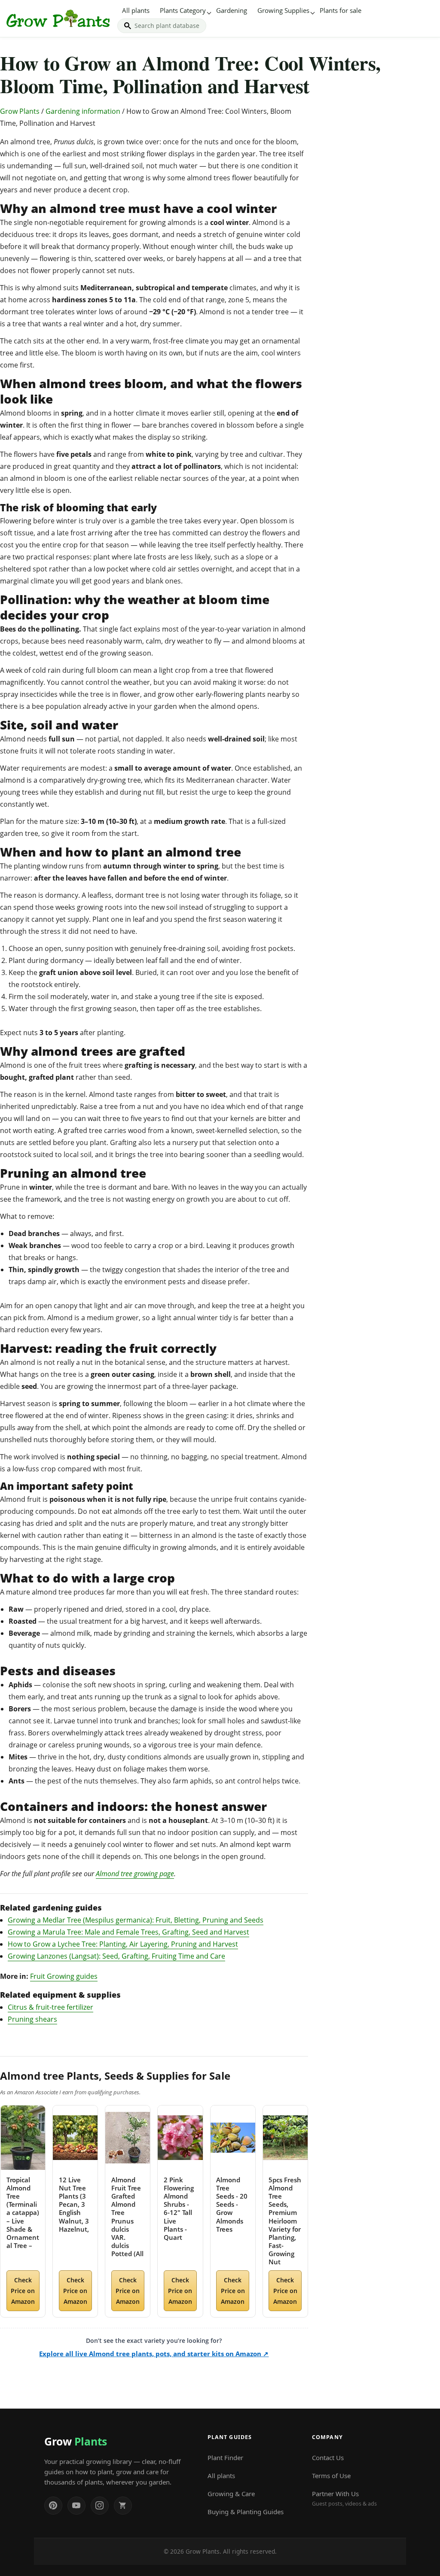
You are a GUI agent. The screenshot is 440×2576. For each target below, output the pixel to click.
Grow (76, 2441)
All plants (136, 10)
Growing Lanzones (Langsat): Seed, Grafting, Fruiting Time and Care (116, 1956)
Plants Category (183, 10)
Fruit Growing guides (64, 1976)
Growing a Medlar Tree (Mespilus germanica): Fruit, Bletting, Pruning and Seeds (136, 1920)
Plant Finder (225, 2458)
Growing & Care (231, 2494)
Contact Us (328, 2458)
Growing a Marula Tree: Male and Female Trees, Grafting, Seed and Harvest (128, 1932)
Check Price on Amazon (23, 2291)
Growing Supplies (283, 10)
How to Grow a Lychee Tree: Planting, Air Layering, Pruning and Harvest (123, 1944)
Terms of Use (331, 2476)
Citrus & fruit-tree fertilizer (50, 2007)
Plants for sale (341, 10)
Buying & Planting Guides (246, 2512)
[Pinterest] (53, 2506)
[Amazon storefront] (123, 2506)
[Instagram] (100, 2506)
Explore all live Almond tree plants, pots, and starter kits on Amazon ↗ (154, 2354)
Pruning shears (32, 2019)
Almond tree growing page (135, 1874)
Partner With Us (344, 2498)
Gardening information (83, 111)
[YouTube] (76, 2506)
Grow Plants (20, 111)
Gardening (232, 10)
